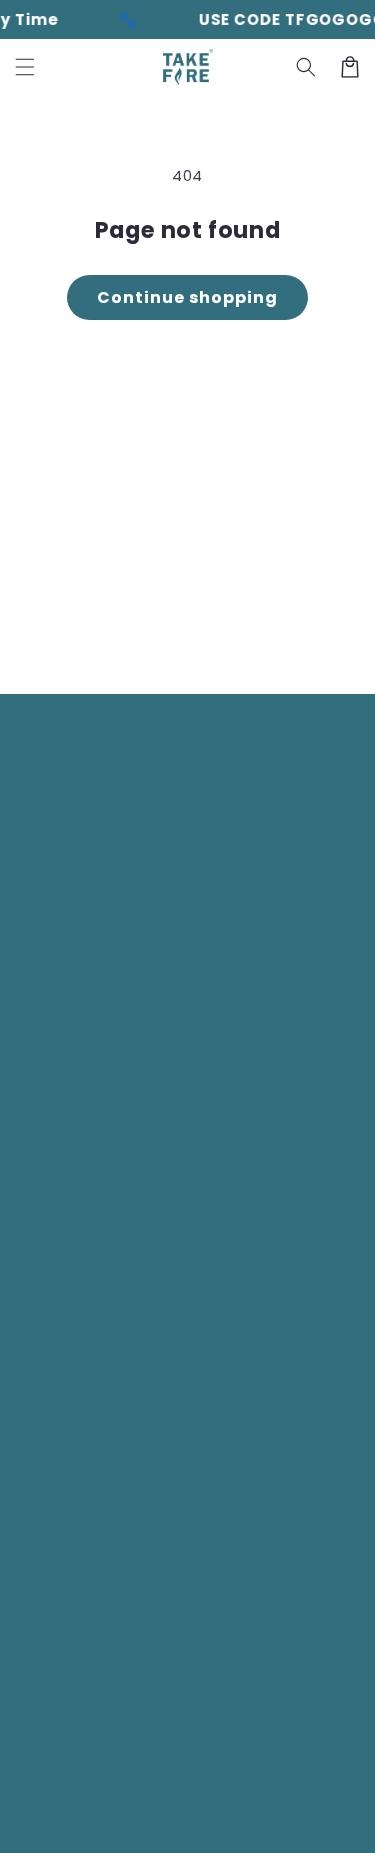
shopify (227, 1761)
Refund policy (315, 1761)
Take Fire (98, 1761)
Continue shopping (187, 297)
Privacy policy (78, 1792)
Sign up (188, 631)
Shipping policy (311, 1792)
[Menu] (25, 67)
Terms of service (192, 1792)
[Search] (306, 67)
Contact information (196, 1822)
